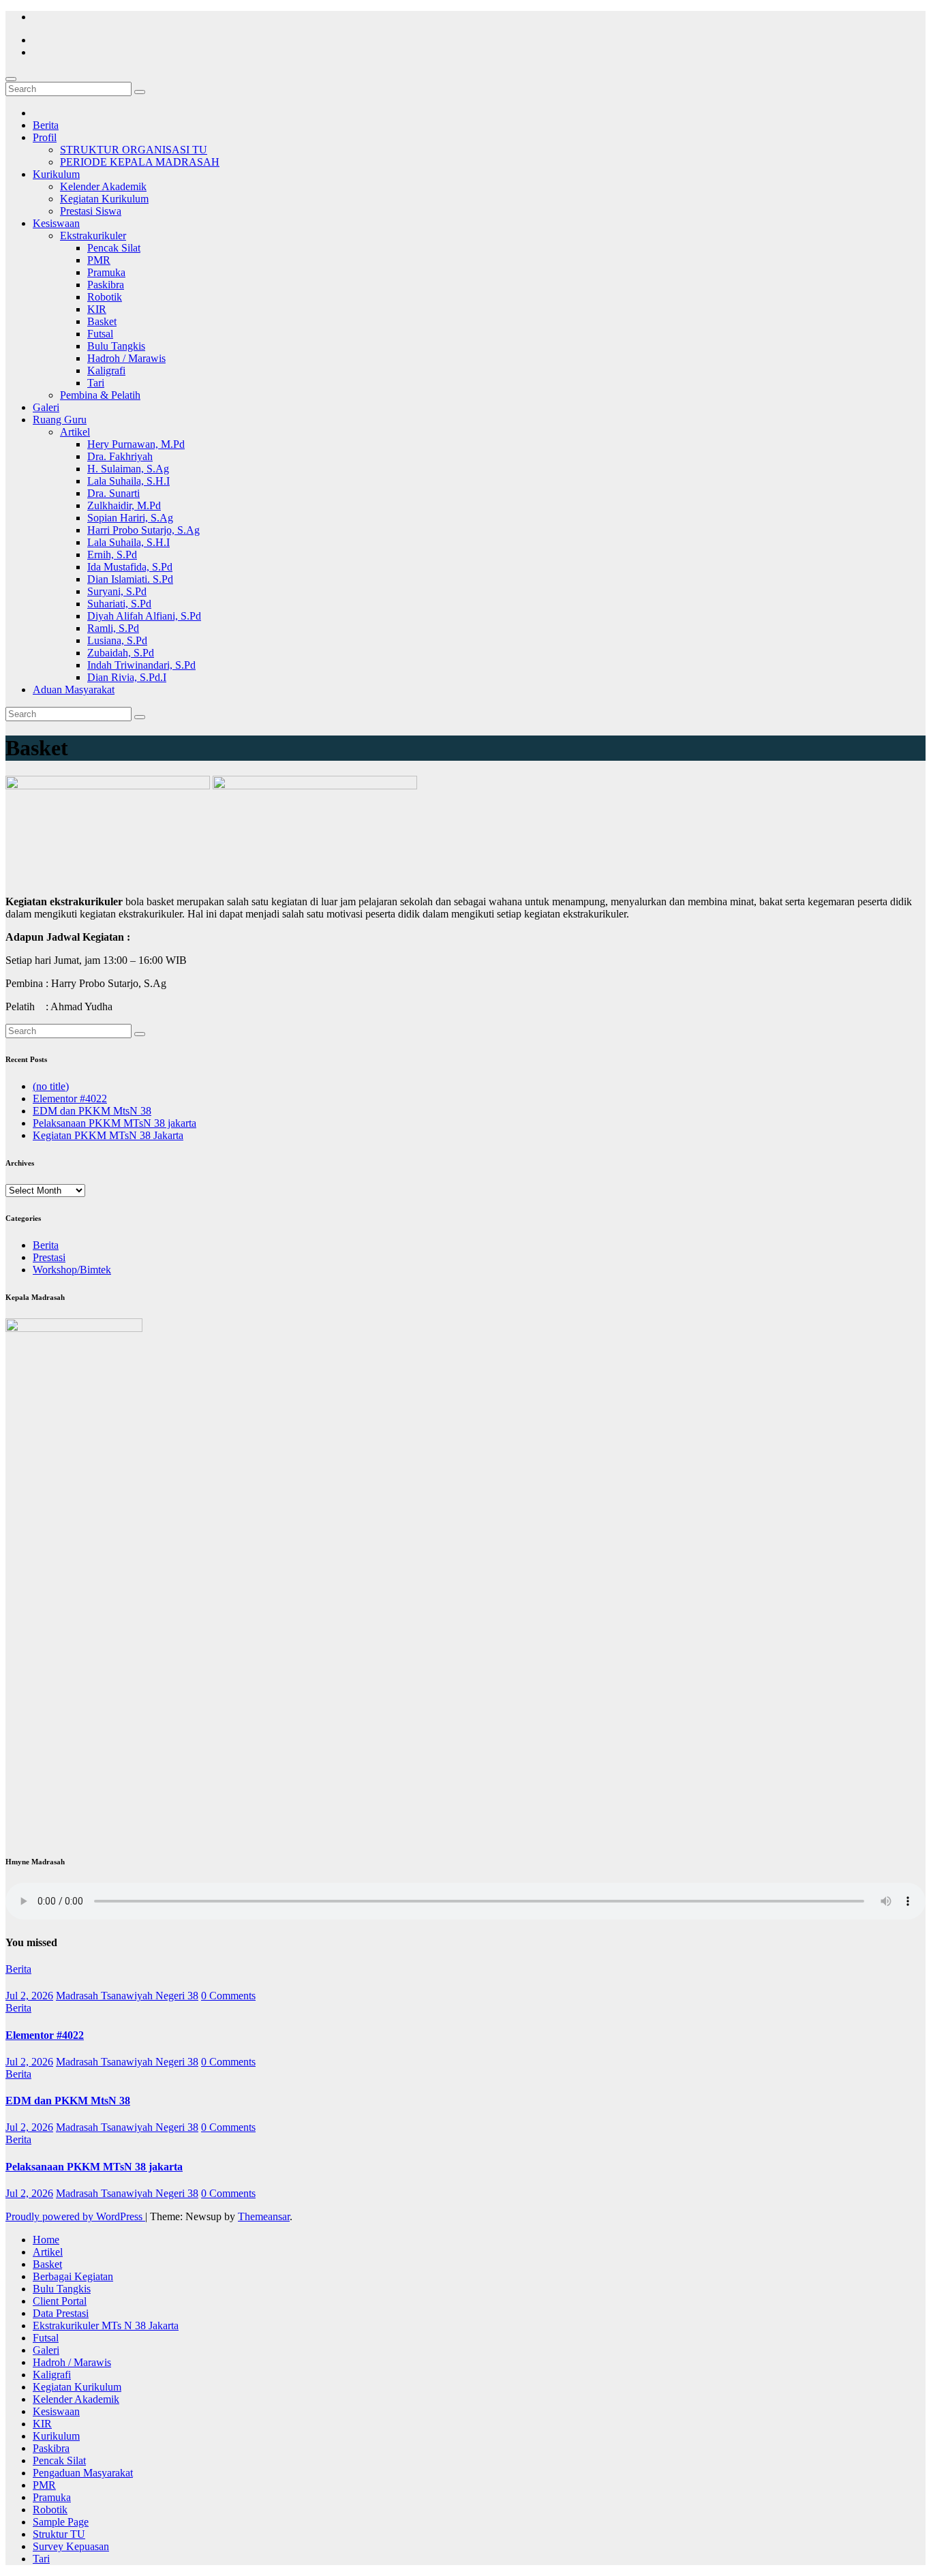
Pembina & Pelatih (100, 395)
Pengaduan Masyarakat (83, 2473)
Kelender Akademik (103, 186)
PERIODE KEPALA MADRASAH (140, 162)
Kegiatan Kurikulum (104, 199)
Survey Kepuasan (71, 2546)
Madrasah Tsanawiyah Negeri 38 (127, 1996)
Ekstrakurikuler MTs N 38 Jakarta (106, 2325)
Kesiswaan (56, 223)
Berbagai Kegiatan (73, 2276)
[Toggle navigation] (11, 79)
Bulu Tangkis (116, 346)
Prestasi (49, 1257)
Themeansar (264, 2216)
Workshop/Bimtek (72, 1270)
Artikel (75, 432)
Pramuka (106, 272)
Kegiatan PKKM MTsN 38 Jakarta (108, 1135)
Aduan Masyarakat (74, 690)
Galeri (46, 407)
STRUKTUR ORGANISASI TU (134, 150)
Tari (96, 383)
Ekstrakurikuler (93, 236)
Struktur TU (59, 2534)
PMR (99, 260)
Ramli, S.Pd (113, 628)
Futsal (100, 334)
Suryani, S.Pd (117, 591)
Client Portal (60, 2301)
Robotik (105, 297)
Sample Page (61, 2522)
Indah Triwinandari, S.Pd (141, 665)
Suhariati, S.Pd (119, 604)
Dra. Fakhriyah (120, 456)
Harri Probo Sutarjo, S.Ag (143, 530)
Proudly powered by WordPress (75, 2216)
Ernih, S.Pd (112, 555)
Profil (45, 137)
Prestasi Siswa (91, 211)
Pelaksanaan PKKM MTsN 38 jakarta (115, 1123)
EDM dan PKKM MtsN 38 (92, 1111)
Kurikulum (56, 174)
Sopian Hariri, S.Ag (130, 518)
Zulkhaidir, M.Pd (124, 505)
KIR (97, 309)
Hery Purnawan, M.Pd (136, 444)
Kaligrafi (106, 370)
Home (46, 2240)
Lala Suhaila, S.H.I (128, 481)
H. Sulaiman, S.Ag (128, 469)
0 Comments (228, 1996)
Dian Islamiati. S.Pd (130, 579)
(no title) (51, 1086)
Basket (102, 321)
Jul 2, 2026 (29, 1996)
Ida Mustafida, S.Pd (130, 567)
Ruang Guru (60, 420)
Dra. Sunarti (113, 493)
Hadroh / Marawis (126, 358)
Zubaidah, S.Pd (121, 653)
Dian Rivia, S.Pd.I (127, 677)
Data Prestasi (61, 2313)
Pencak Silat (114, 248)
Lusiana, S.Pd (117, 640)
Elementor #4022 (70, 1098)
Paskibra (106, 285)
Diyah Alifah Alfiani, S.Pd (144, 616)
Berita (46, 125)
